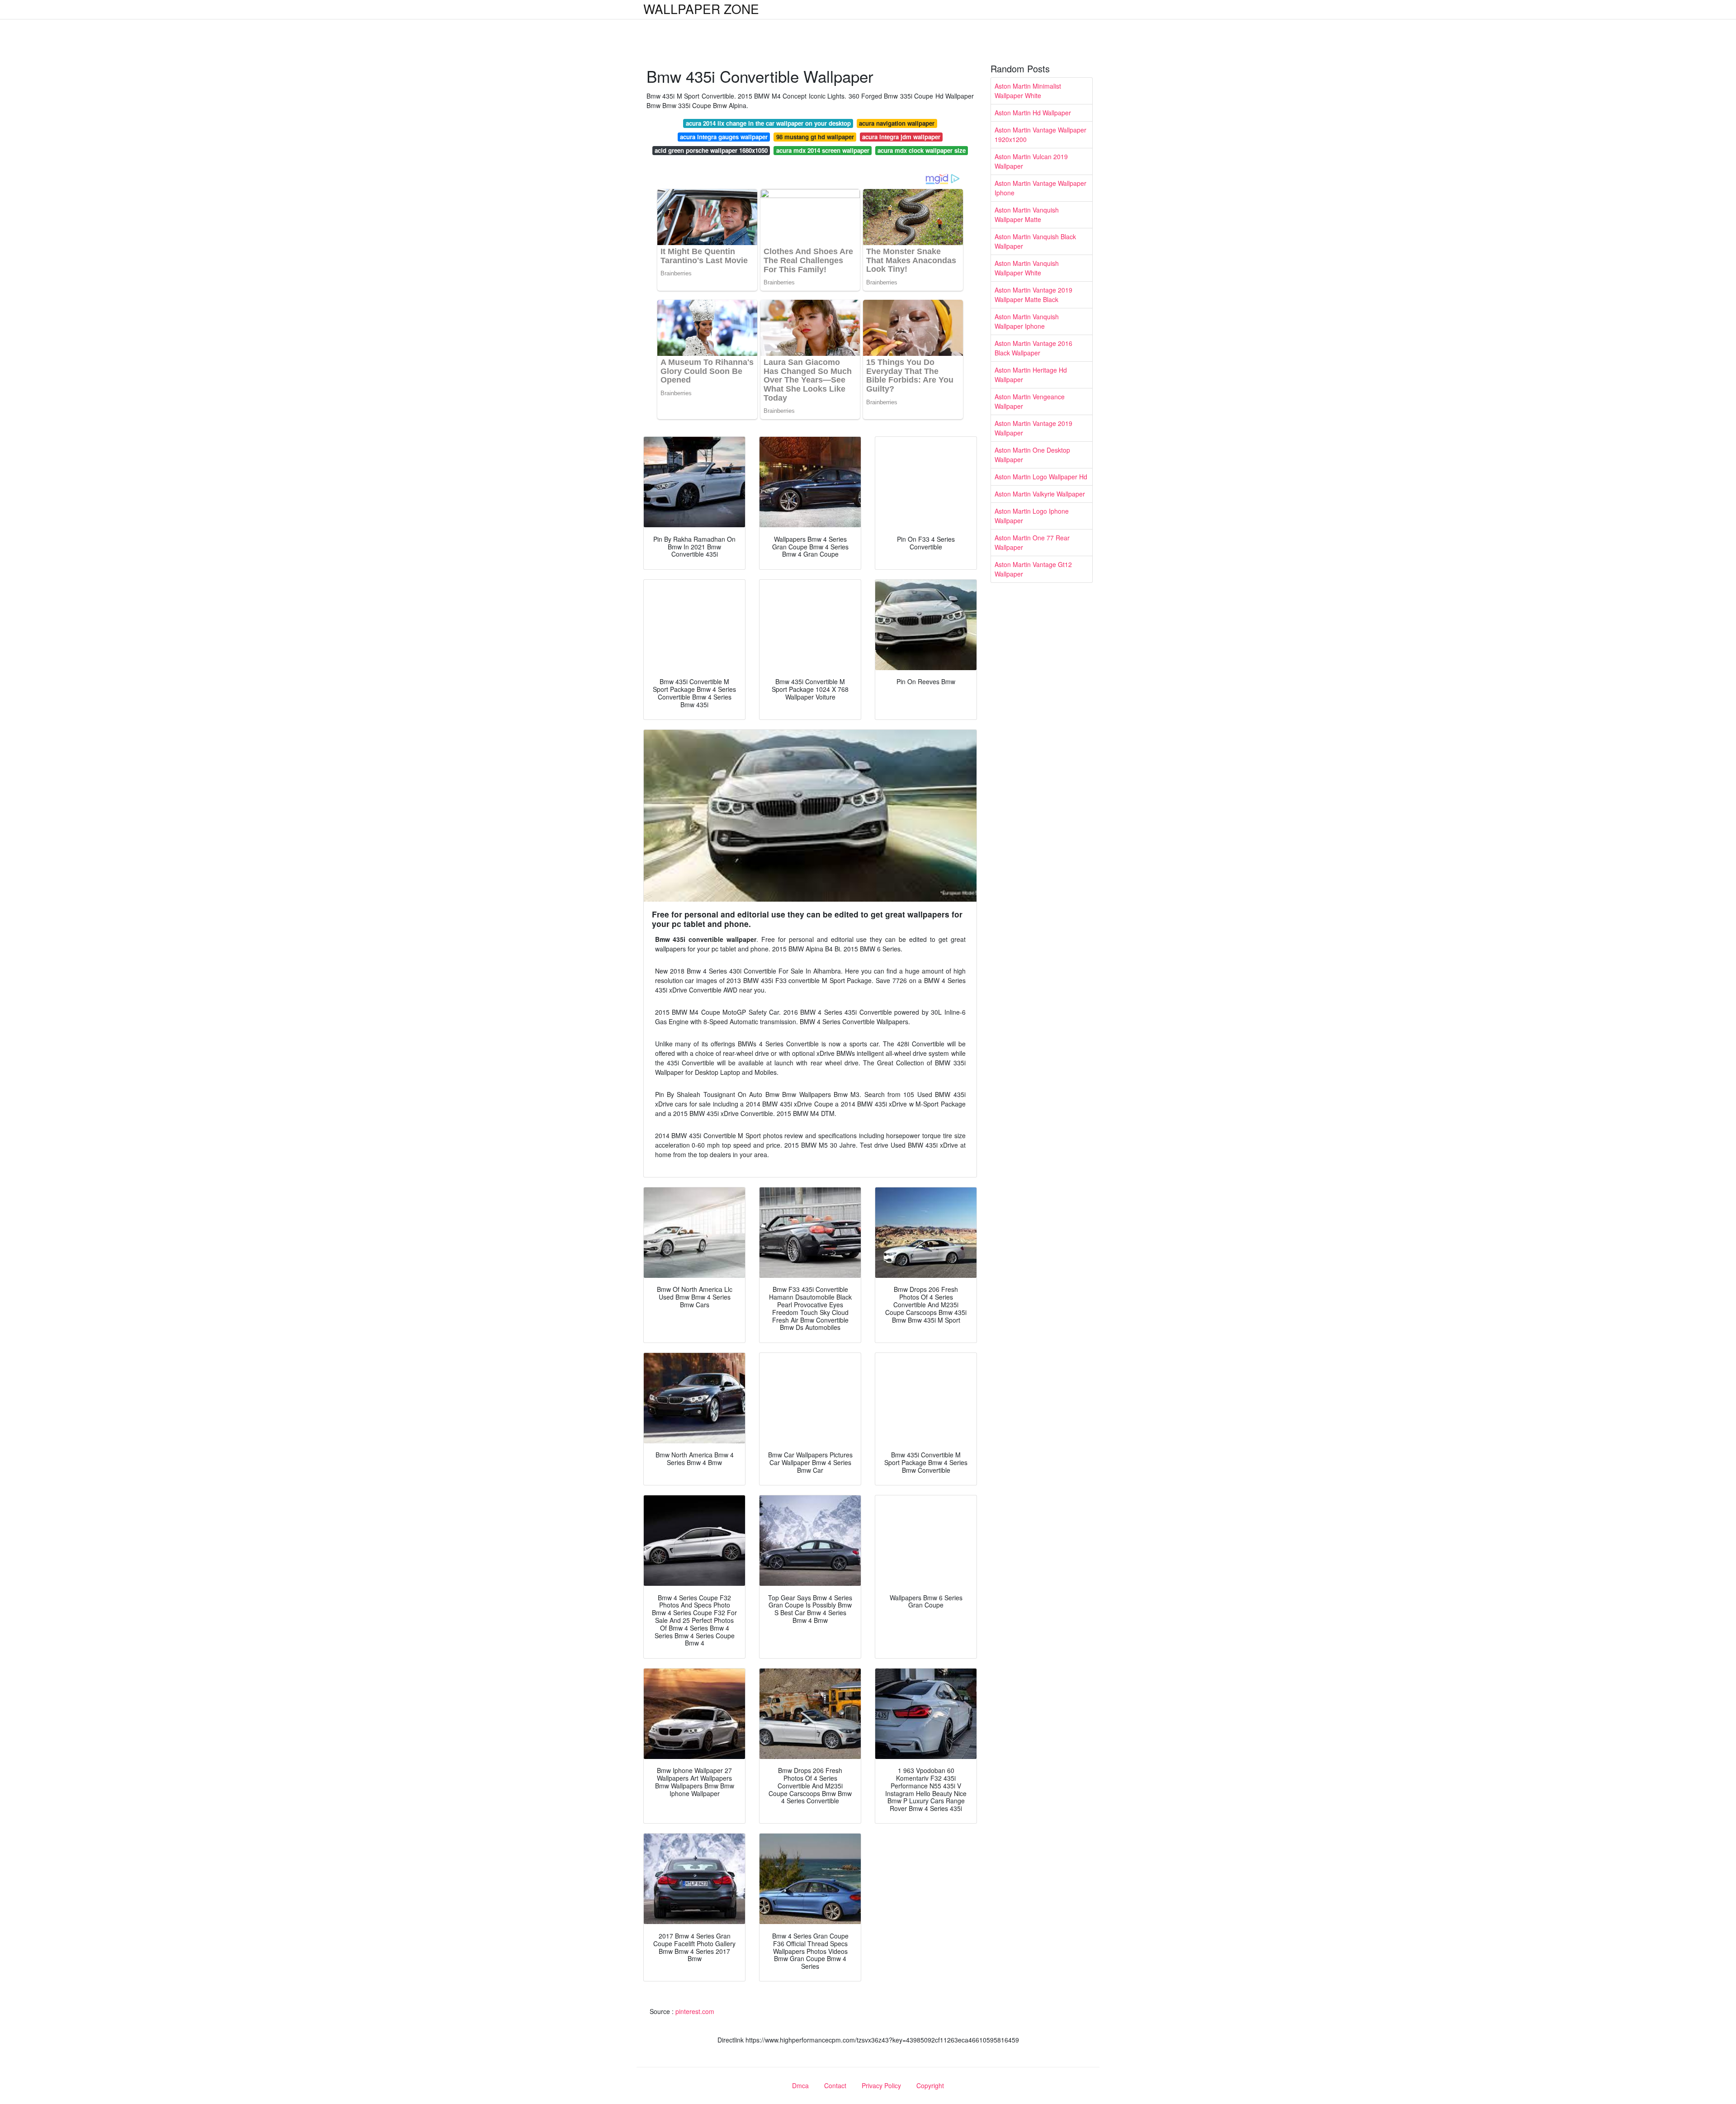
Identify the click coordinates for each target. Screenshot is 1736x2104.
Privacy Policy (881, 2085)
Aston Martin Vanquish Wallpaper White (1027, 268)
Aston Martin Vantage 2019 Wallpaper (1033, 428)
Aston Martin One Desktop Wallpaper (1032, 455)
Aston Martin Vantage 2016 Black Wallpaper (1033, 348)
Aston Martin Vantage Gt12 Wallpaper (1033, 569)
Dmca (800, 2085)
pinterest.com (695, 2011)
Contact (835, 2085)
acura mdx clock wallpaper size (922, 150)
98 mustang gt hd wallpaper (815, 137)
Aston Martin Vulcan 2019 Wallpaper (1031, 161)
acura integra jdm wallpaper (901, 137)
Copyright (930, 2085)
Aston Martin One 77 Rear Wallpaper (1032, 542)
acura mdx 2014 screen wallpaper (823, 150)
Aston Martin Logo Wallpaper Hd (1041, 477)
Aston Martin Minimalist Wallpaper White (1028, 91)
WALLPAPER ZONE (701, 9)
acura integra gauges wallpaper (724, 137)
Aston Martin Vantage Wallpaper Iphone (1040, 188)
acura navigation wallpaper (897, 123)
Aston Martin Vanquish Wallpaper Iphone (1027, 321)
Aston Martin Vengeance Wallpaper (1030, 401)
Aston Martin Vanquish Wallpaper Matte (1027, 215)
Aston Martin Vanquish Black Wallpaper (1035, 241)
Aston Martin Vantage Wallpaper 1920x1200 (1040, 135)
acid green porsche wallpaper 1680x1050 (711, 150)
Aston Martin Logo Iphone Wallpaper (1032, 516)
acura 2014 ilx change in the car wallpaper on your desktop (768, 123)
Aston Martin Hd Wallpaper (1033, 113)
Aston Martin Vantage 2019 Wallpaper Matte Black (1033, 295)
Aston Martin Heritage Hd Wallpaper (1031, 375)
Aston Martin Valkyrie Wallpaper (1040, 494)
